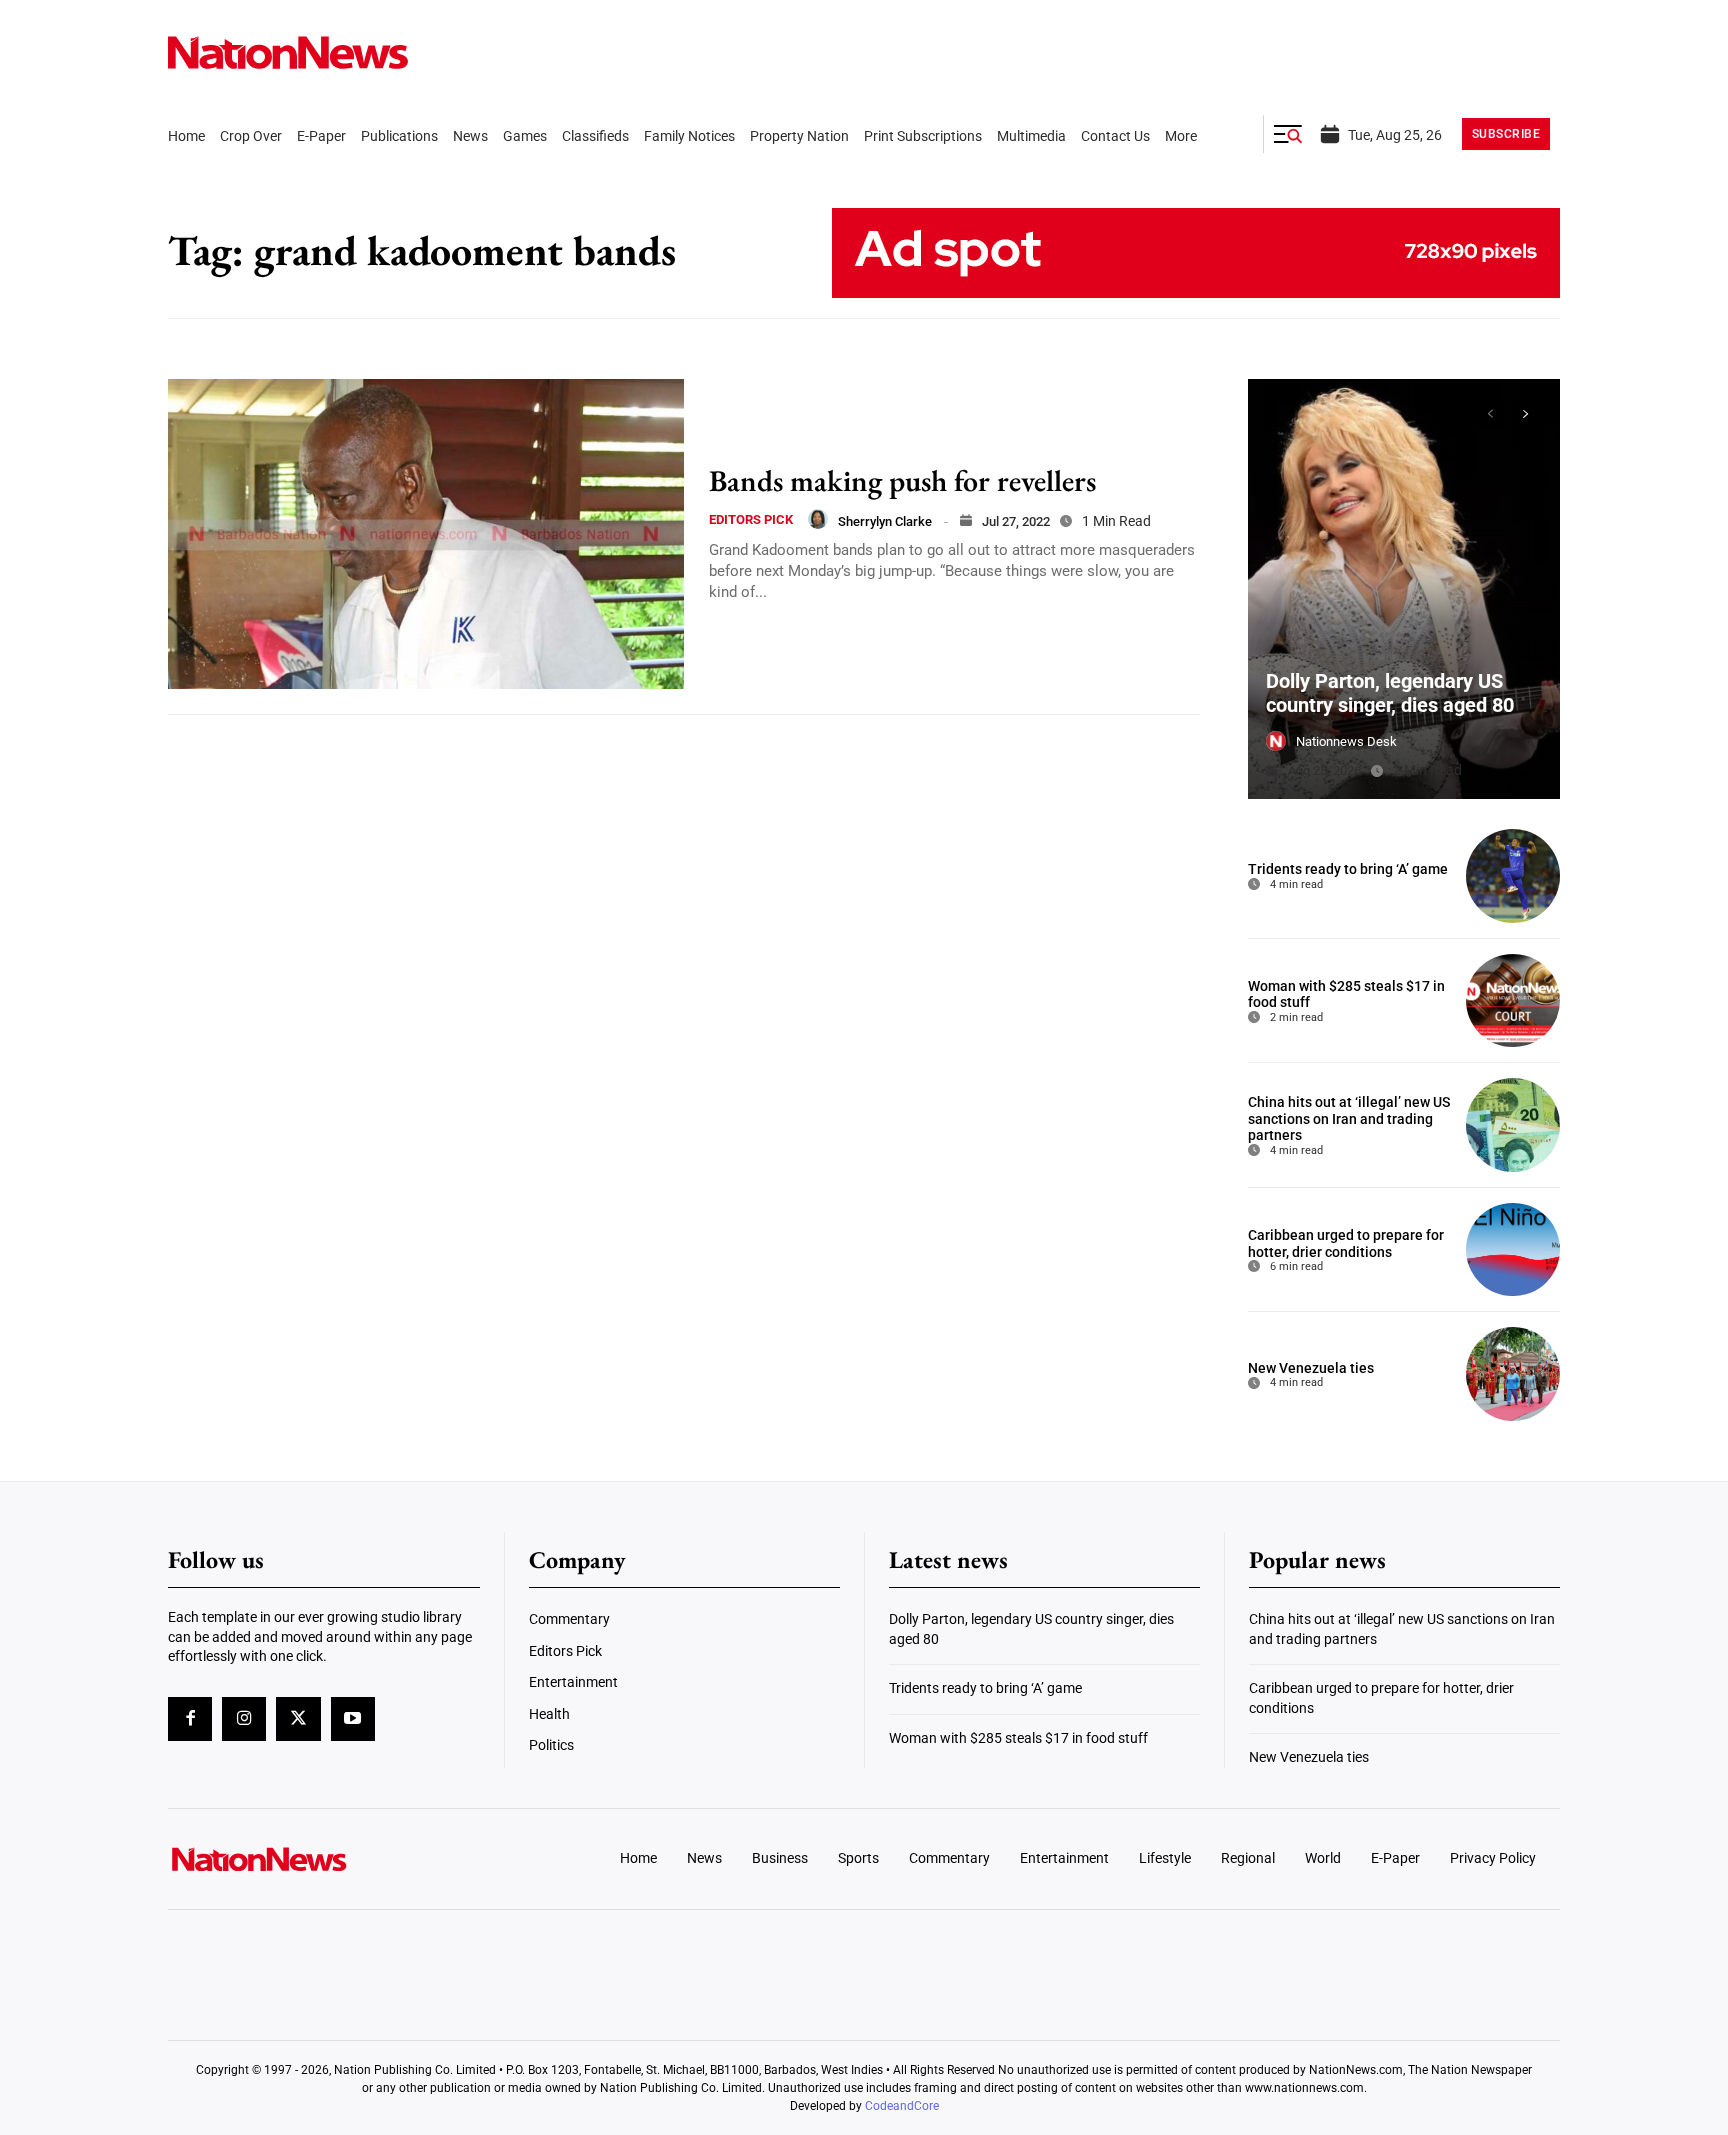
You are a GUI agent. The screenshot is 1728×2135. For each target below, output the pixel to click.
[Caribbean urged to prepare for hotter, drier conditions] (1513, 1250)
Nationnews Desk (1346, 741)
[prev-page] (1489, 414)
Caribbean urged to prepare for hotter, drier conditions (1346, 1243)
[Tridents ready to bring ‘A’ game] (1513, 876)
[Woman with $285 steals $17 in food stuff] (1513, 1001)
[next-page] (1525, 414)
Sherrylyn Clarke (885, 521)
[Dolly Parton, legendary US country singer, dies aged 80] (1404, 589)
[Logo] (330, 1859)
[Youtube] (353, 1719)
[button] (1288, 134)
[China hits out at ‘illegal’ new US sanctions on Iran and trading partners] (1513, 1125)
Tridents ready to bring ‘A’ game (1348, 869)
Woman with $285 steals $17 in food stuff (1346, 994)
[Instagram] (244, 1719)
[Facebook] (190, 1719)
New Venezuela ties (1311, 1368)
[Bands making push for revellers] (426, 534)
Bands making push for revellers (902, 480)
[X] (298, 1719)
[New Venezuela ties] (1513, 1374)
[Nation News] (288, 52)
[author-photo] (818, 519)
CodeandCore (902, 2106)
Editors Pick (751, 519)
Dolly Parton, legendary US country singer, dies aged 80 (1390, 693)
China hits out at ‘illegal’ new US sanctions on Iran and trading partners (1349, 1119)
